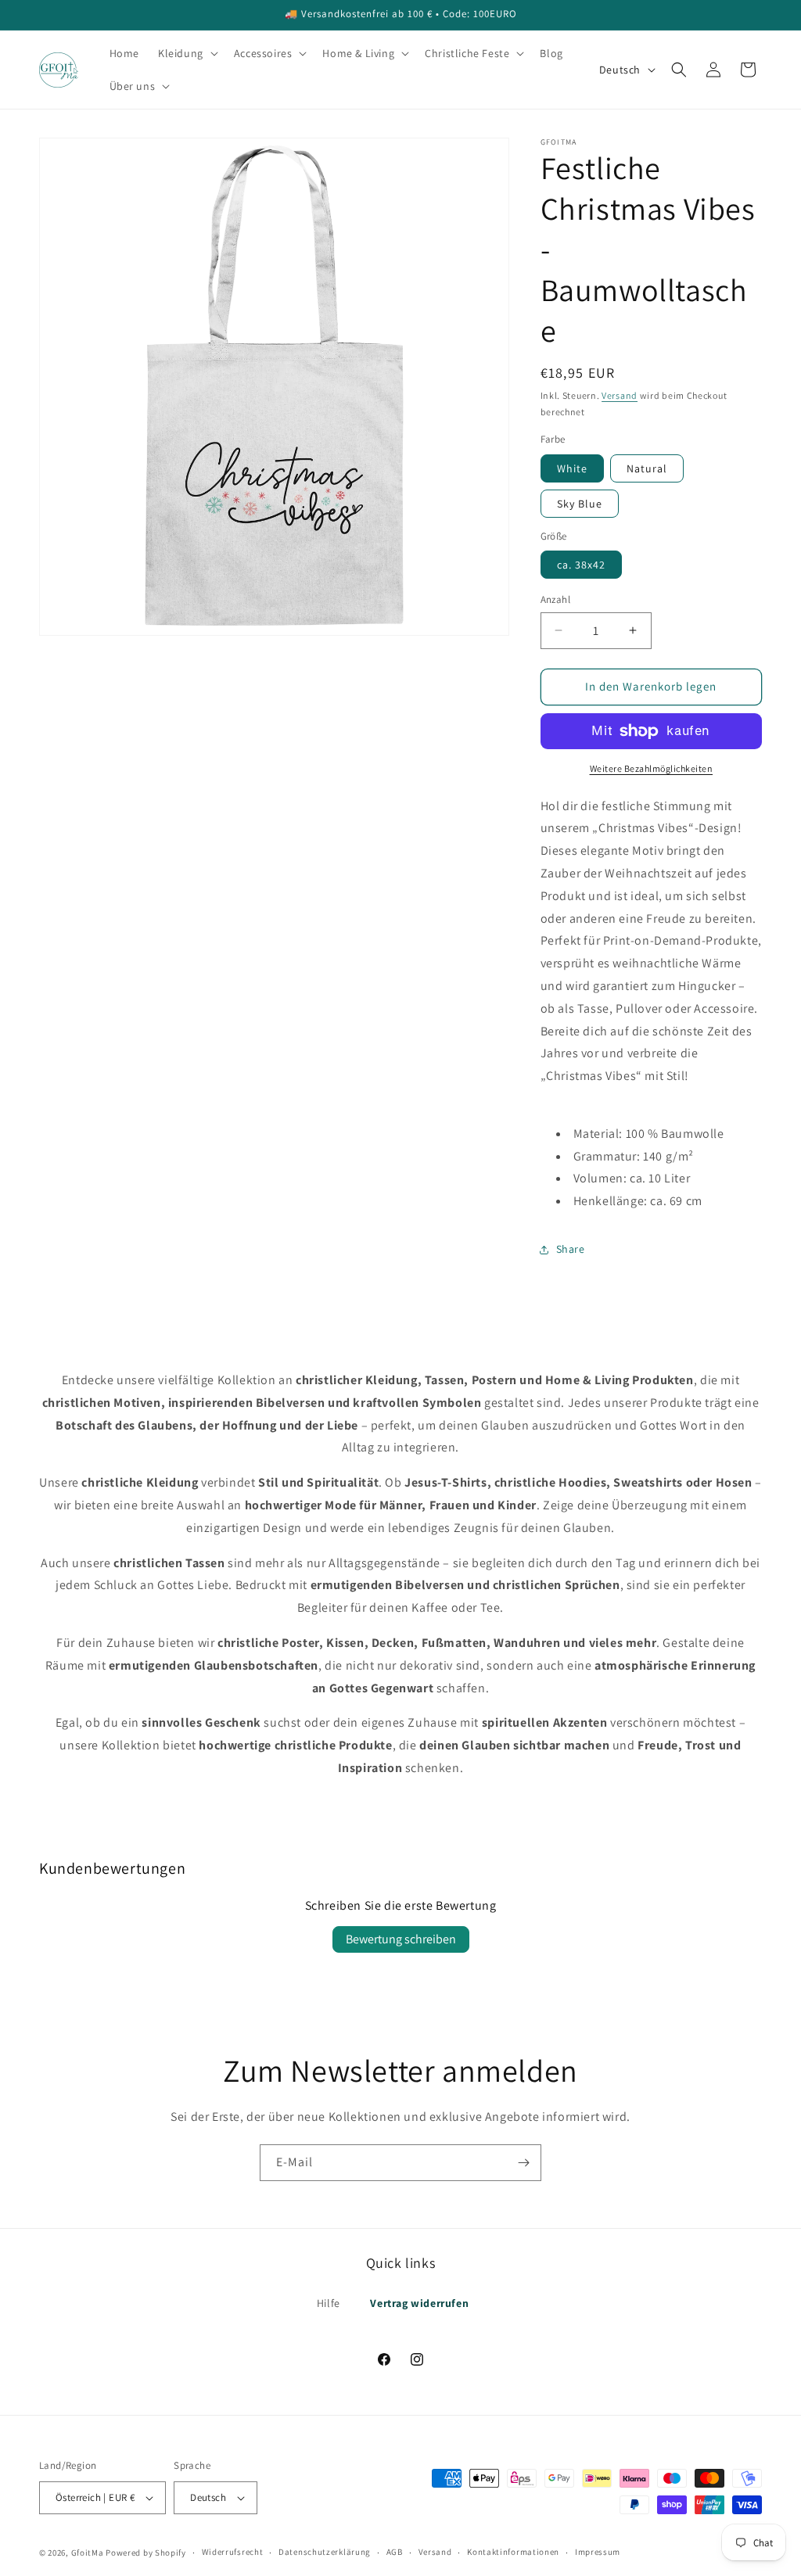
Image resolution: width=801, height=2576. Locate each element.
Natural (647, 468)
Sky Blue (580, 504)
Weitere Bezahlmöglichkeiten (652, 768)
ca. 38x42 (581, 565)
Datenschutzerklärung (325, 2552)
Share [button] (571, 1249)
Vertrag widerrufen (419, 2303)
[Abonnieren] (523, 2163)
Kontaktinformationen (513, 2552)
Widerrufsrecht (233, 2552)
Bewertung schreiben (401, 1939)
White (572, 468)
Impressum (598, 2552)
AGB (395, 2552)
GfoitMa (88, 2553)
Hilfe (329, 2303)
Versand (620, 395)
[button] (187, 53)
